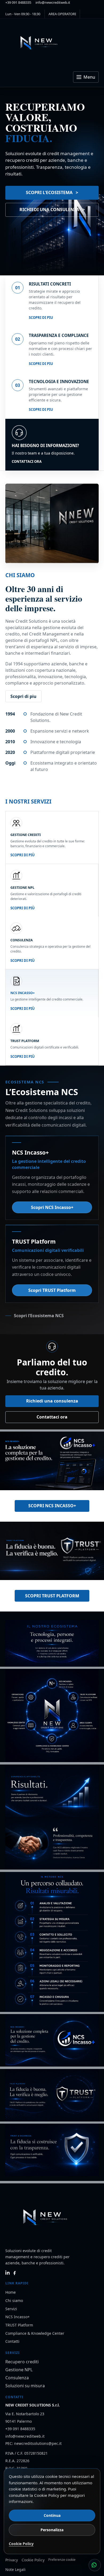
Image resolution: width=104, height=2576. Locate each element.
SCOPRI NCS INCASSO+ (52, 1506)
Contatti (12, 2341)
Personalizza (52, 2530)
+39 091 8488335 (18, 2)
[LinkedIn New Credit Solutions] (8, 2273)
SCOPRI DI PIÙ (23, 855)
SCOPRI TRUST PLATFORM (52, 1596)
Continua (52, 2515)
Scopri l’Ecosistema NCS (39, 1316)
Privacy (12, 2560)
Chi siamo (14, 2300)
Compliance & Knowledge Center (35, 2333)
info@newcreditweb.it (53, 2)
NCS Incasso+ (17, 2317)
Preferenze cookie (62, 2560)
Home (11, 2292)
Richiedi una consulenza (49, 210)
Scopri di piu (41, 318)
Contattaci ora (27, 461)
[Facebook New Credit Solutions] (15, 2273)
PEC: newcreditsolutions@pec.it (33, 2443)
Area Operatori (62, 14)
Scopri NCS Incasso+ (52, 1207)
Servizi (11, 2309)
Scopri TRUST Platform (52, 1290)
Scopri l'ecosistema (49, 192)
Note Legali (15, 2569)
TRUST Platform (19, 2325)
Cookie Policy (33, 2560)
